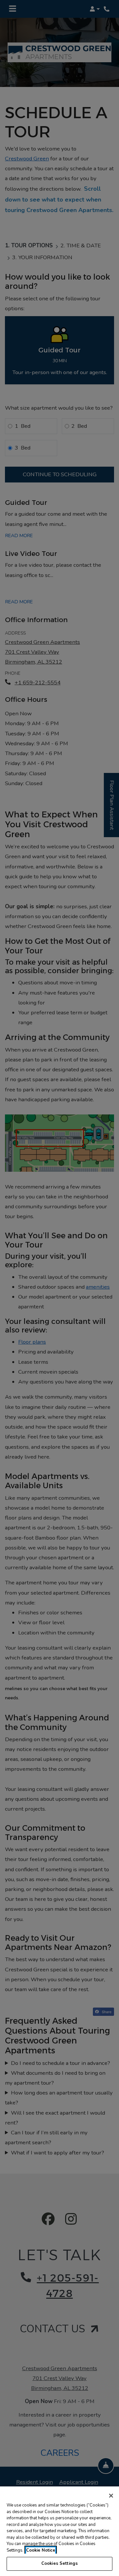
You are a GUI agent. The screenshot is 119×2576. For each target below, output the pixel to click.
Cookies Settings (59, 2563)
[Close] (111, 2496)
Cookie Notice (41, 2550)
